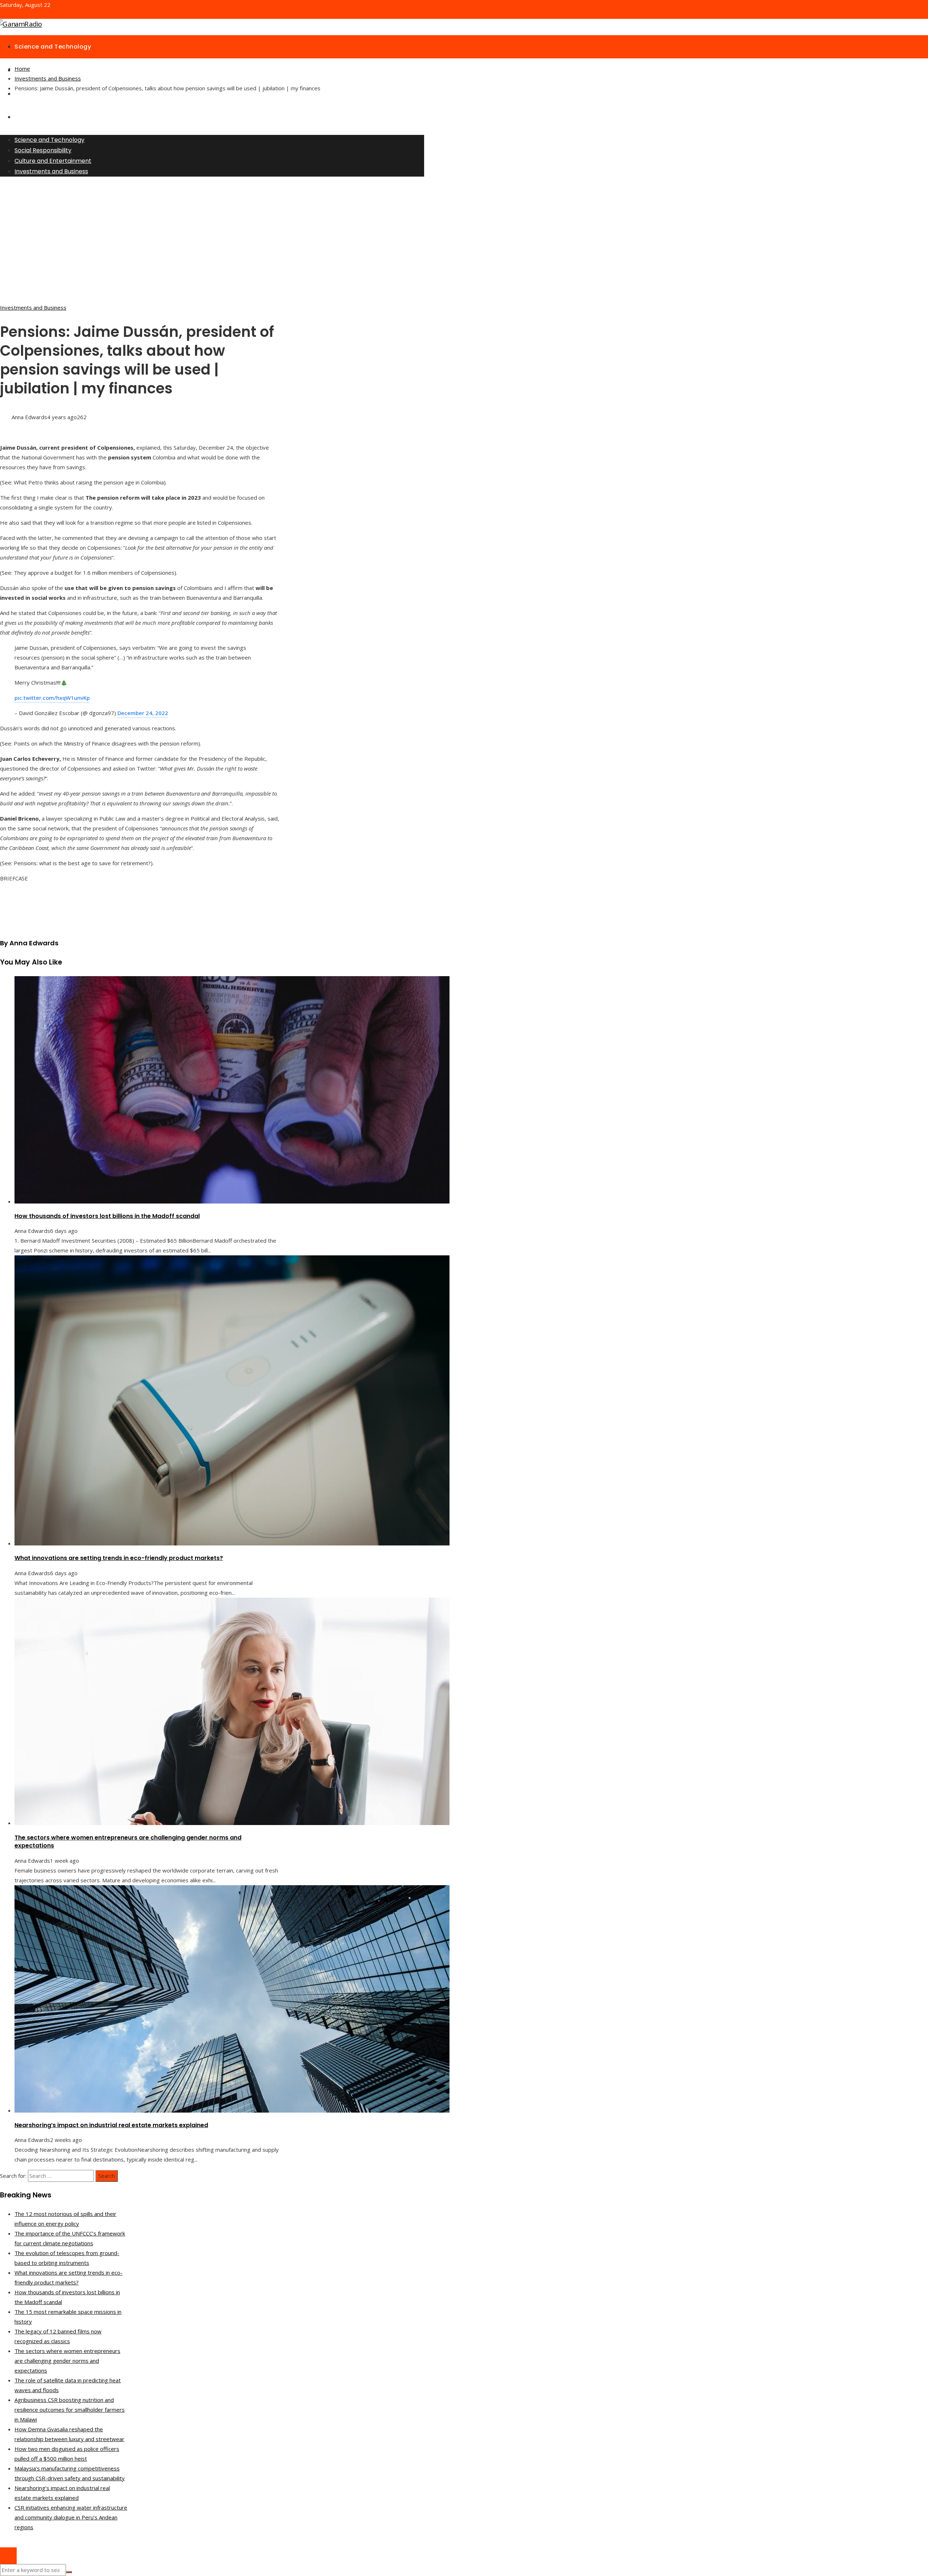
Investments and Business (33, 307)
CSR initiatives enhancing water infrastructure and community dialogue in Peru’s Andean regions (71, 2517)
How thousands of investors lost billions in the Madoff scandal (107, 1216)
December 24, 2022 (143, 713)
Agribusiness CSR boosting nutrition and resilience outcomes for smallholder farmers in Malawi (70, 2410)
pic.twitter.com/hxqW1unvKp (52, 698)
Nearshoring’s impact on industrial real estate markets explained (111, 2125)
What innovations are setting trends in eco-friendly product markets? (119, 1558)
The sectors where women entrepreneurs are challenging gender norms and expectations (128, 1842)
